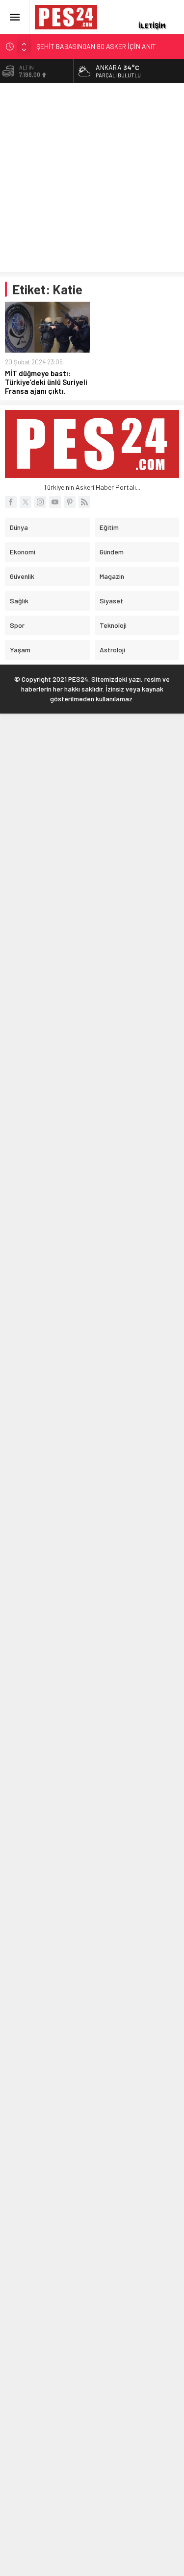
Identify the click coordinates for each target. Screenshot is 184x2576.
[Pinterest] (70, 502)
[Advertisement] (92, 180)
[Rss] (84, 502)
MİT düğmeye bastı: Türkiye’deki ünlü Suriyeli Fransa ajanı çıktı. (46, 382)
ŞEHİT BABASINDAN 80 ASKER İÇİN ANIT (96, 46)
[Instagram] (40, 502)
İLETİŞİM (152, 25)
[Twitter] (26, 502)
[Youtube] (55, 502)
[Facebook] (11, 502)
